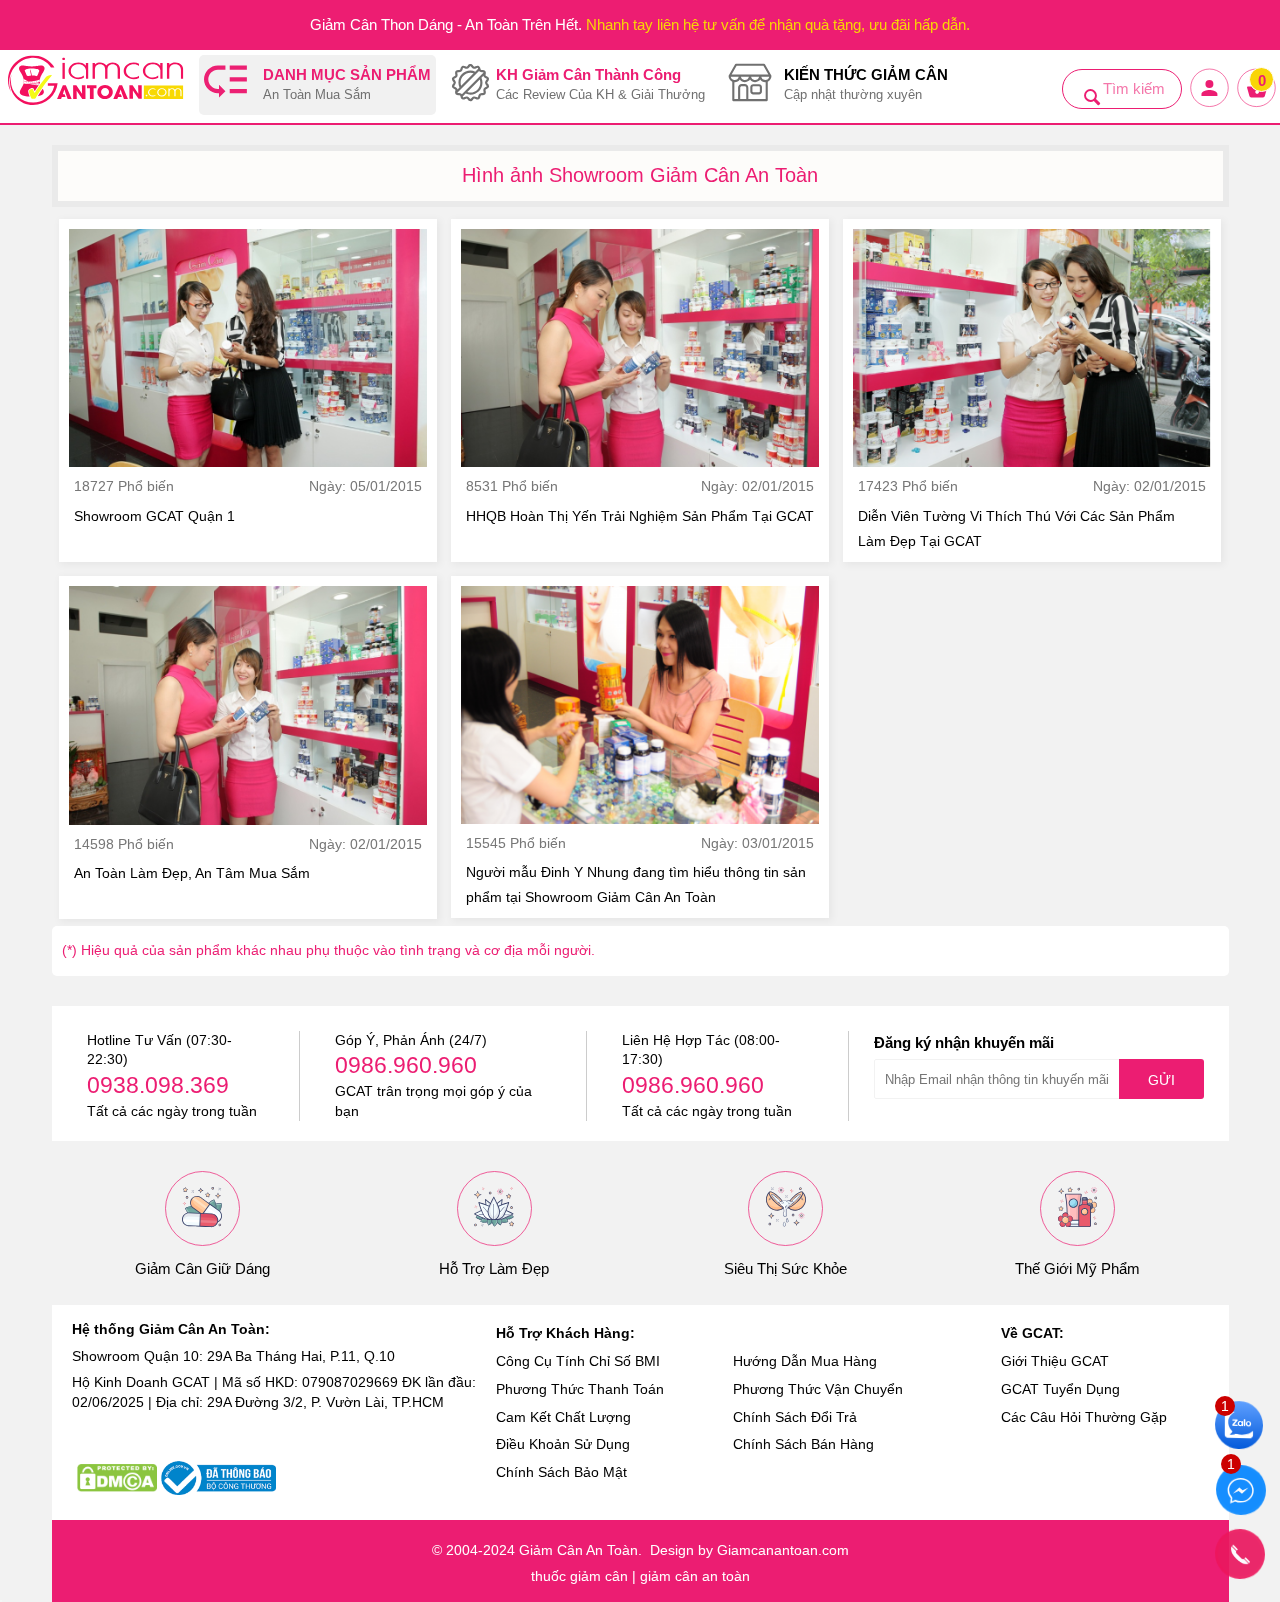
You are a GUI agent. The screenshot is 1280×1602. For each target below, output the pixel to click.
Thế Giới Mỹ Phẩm (1077, 1268)
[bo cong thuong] (218, 1478)
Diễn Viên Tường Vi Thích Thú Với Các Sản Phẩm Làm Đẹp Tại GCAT (1016, 528)
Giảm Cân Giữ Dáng (202, 1268)
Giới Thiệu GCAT (1055, 1361)
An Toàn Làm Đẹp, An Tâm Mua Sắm (192, 873)
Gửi (1161, 1080)
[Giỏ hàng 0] (1257, 105)
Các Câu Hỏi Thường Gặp (1084, 1417)
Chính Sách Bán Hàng (803, 1444)
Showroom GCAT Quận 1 (154, 516)
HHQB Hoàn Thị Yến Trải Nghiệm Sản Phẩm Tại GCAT (640, 516)
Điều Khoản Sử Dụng (563, 1444)
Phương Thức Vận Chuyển (818, 1389)
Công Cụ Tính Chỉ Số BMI (578, 1361)
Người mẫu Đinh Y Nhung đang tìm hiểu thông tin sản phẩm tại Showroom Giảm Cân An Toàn (636, 884)
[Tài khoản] (1210, 105)
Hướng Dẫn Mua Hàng (805, 1361)
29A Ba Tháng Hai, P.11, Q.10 (301, 1356)
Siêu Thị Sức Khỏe (785, 1268)
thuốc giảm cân (579, 1576)
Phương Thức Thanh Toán (580, 1389)
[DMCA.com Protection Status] (117, 1478)
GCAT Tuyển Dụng (1060, 1389)
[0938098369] (1240, 1554)
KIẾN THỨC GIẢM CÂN (866, 84)
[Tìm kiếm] (1092, 97)
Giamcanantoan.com (783, 1550)
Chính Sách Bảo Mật (561, 1472)
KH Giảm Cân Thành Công (600, 84)
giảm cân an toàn (695, 1576)
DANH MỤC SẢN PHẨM (347, 84)
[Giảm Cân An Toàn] (96, 83)
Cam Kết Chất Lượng (563, 1417)
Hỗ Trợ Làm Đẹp (494, 1268)
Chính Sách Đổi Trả (795, 1417)
